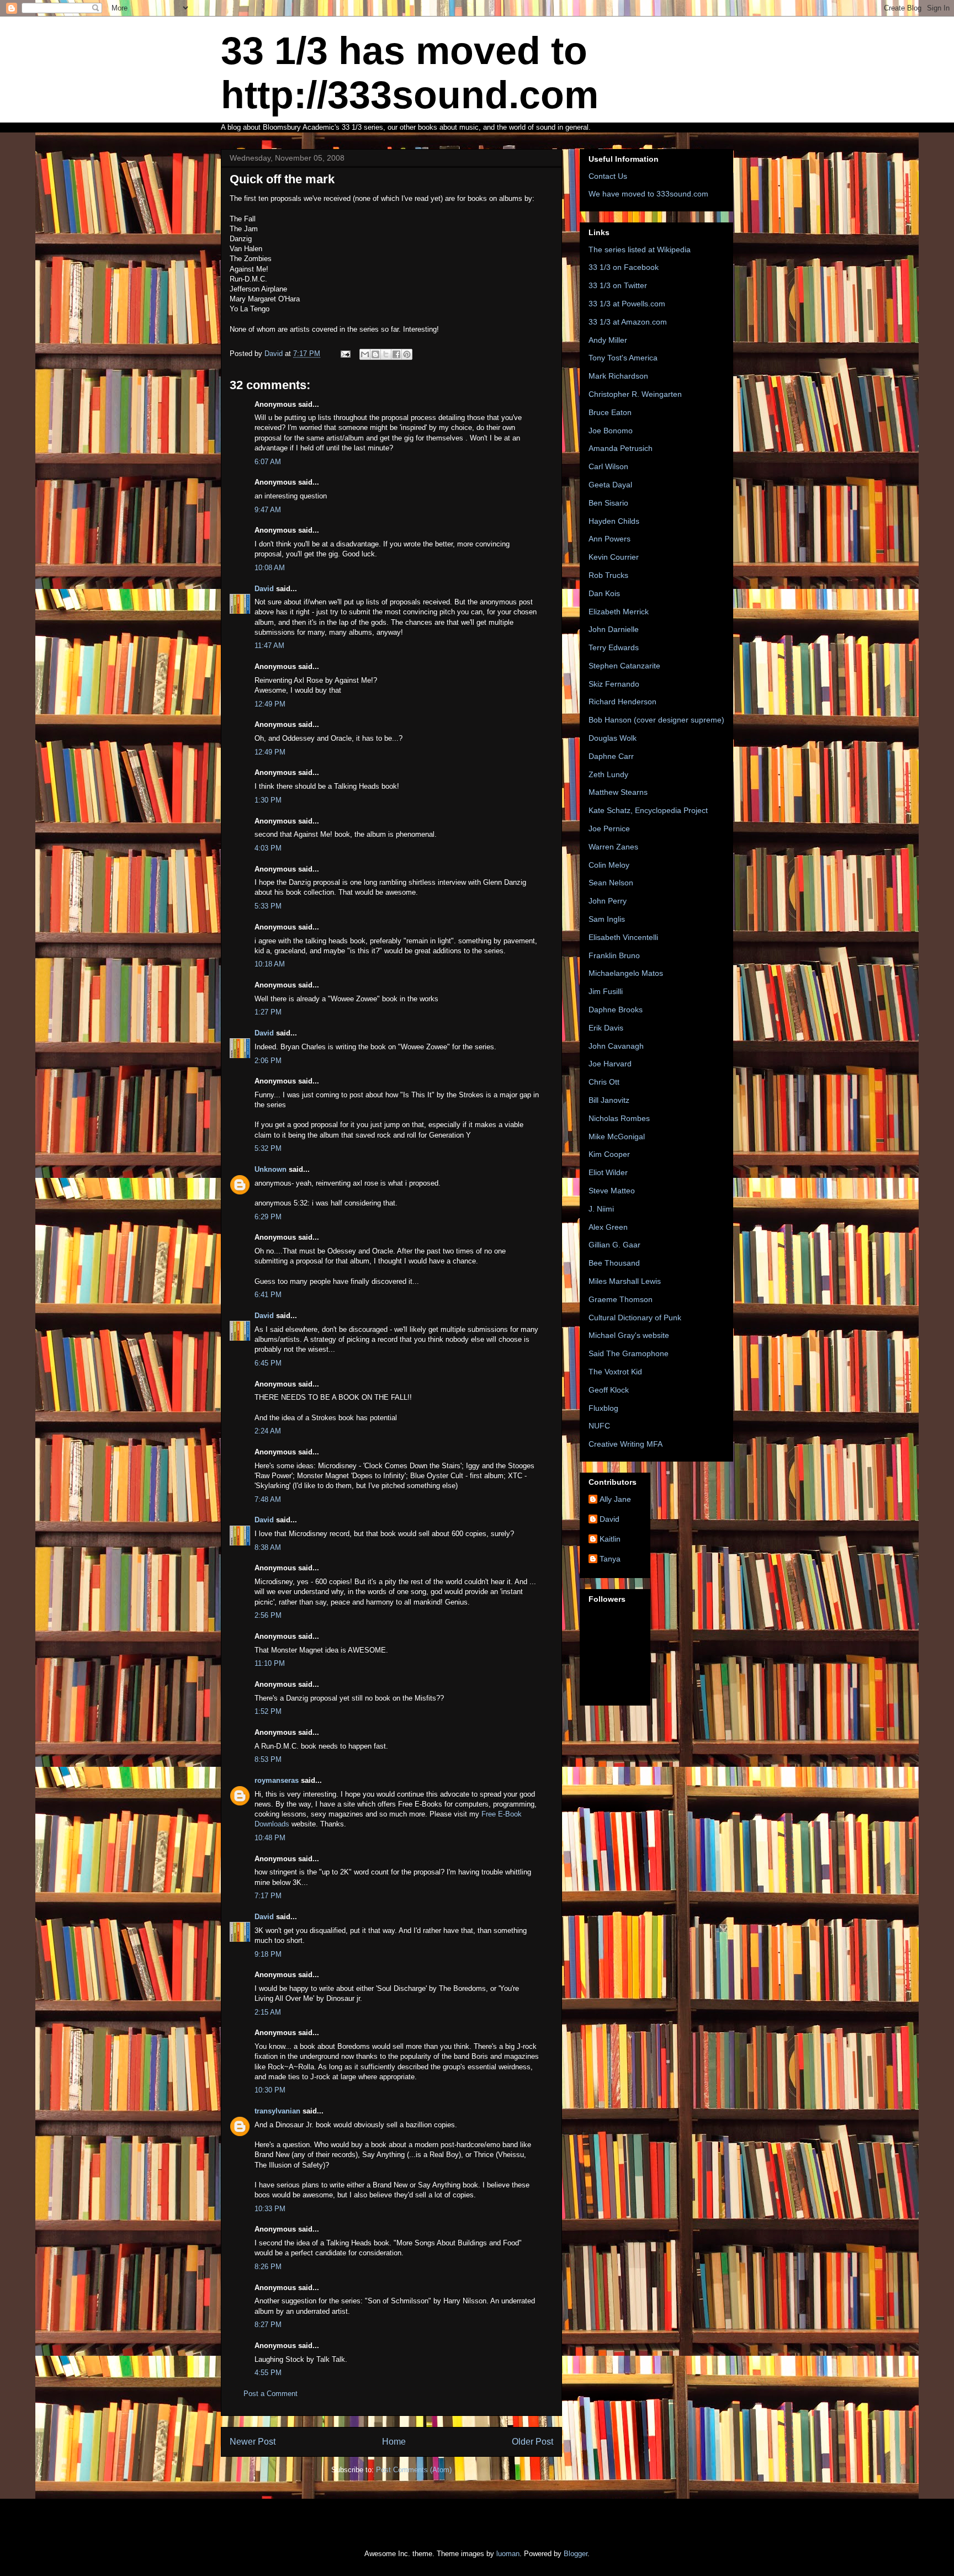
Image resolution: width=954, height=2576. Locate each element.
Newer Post (253, 2442)
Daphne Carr (611, 756)
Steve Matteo (612, 1191)
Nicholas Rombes (619, 1118)
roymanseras (277, 1780)
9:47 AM (268, 510)
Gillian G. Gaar (614, 1245)
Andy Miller (608, 340)
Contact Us (608, 176)
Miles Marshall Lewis (625, 1281)
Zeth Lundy (608, 774)
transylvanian (277, 2111)
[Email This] (365, 354)
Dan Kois (604, 593)
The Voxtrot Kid (615, 1372)
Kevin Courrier (614, 557)
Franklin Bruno (614, 955)
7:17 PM (268, 1896)
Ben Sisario (608, 503)
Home (394, 2442)
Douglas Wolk (613, 738)
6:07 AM (268, 462)
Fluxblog (603, 1408)
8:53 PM (268, 1759)
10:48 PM (270, 1838)
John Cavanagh (616, 1046)
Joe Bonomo (611, 431)
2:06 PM (268, 1061)
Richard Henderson (622, 702)
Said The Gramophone (629, 1353)
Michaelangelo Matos (626, 973)
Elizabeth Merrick (619, 612)
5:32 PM (268, 1148)
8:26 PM (268, 2267)
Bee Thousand (614, 1263)
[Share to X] (386, 354)
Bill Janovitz (609, 1100)
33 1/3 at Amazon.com (628, 322)
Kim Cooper (609, 1154)
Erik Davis (606, 1028)
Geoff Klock (609, 1390)
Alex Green (608, 1227)
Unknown (271, 1169)
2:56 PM (268, 1615)
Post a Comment (271, 2394)
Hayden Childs (614, 521)
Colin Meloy (609, 865)
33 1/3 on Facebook (624, 267)
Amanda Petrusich (621, 448)
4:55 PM (268, 2373)
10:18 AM (270, 964)
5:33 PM (268, 906)
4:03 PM (268, 848)
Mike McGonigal (617, 1136)
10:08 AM (270, 568)
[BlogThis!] (375, 354)
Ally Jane (615, 1499)
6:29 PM (268, 1217)
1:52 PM (268, 1711)
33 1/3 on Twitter (618, 285)
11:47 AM (269, 646)
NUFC (599, 1426)
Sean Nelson (611, 883)
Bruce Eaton (610, 412)
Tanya (610, 1559)
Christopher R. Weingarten (635, 394)
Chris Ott (604, 1082)
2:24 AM (268, 1431)
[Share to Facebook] (396, 354)
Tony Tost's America (623, 358)
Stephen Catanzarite (624, 666)
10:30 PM (270, 2090)
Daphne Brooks (616, 1010)
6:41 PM (268, 1295)
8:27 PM (268, 2325)
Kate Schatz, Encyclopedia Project (648, 810)
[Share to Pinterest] (407, 354)
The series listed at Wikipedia (640, 249)
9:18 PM (268, 1954)
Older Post (532, 2442)
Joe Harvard (610, 1064)
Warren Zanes (613, 847)
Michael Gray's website (629, 1335)
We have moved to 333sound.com (648, 194)
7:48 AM (268, 1499)
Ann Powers (609, 539)
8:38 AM (268, 1547)
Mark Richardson (618, 376)
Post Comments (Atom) (414, 2470)
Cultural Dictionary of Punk (635, 1318)
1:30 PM (268, 800)
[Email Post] (345, 354)
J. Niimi (601, 1209)
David (264, 589)
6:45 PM (268, 1363)
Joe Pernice (609, 828)
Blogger (576, 2554)
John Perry (608, 901)
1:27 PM (268, 1012)
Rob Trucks (608, 575)
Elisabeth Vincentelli (623, 937)
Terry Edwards (614, 647)
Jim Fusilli (606, 991)
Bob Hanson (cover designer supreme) (656, 720)
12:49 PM (270, 704)
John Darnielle (614, 629)
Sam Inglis (607, 919)
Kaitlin (610, 1539)
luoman (508, 2554)
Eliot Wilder (608, 1172)
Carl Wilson (608, 466)
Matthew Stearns (618, 792)
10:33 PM (270, 2209)
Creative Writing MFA (626, 1444)
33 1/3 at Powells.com (627, 304)
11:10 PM (270, 1663)
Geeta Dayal (610, 485)
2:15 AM (268, 2012)
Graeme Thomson (621, 1299)
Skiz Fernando (614, 684)
